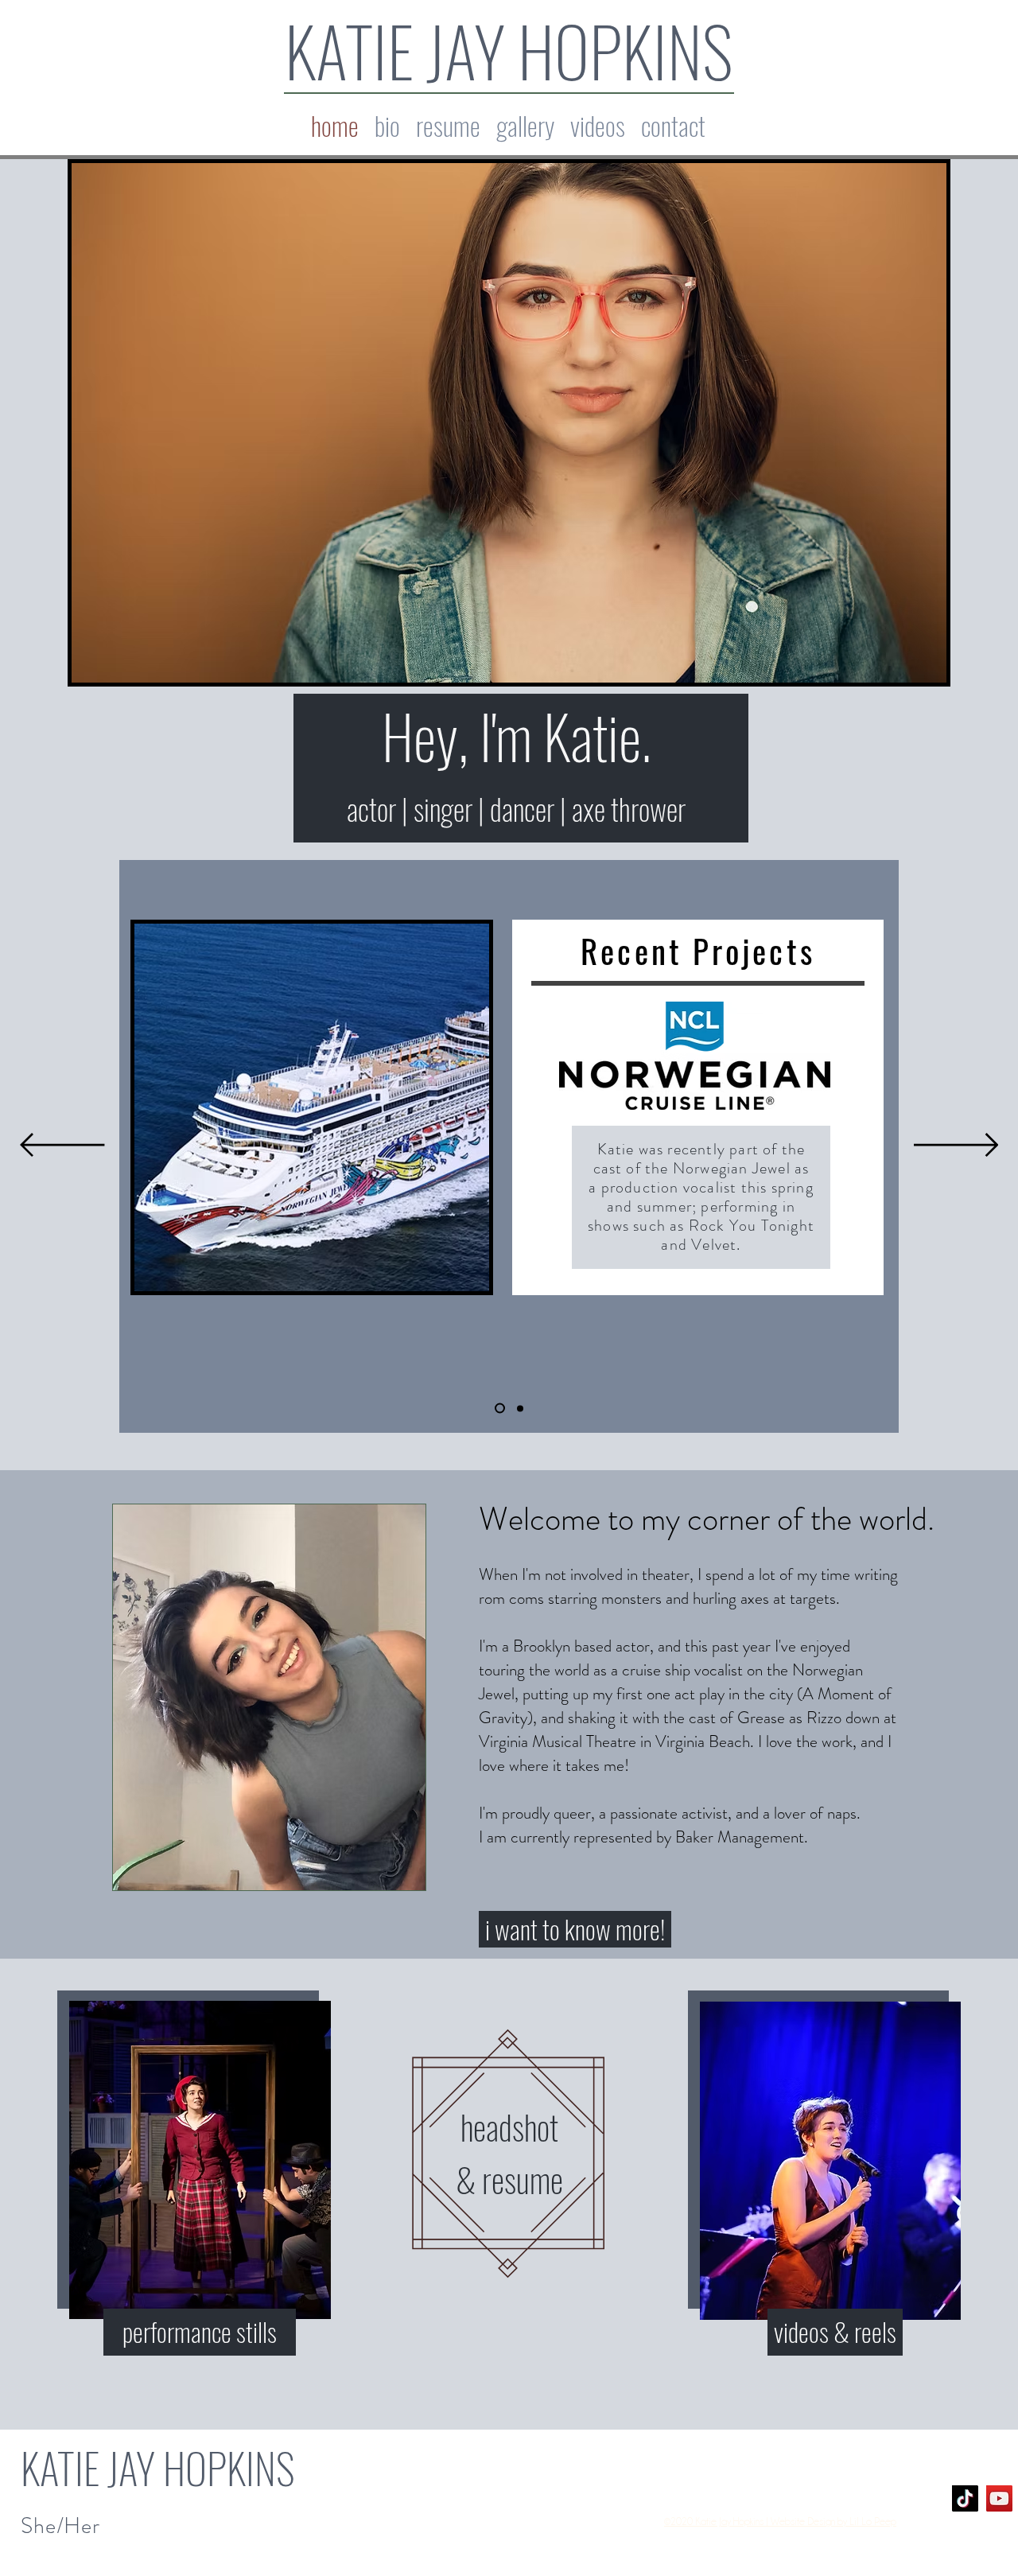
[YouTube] (999, 2498)
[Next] (956, 1146)
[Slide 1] (500, 1409)
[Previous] (62, 1146)
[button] (525, 125)
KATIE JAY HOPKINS (509, 50)
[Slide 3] (520, 1408)
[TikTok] (965, 2498)
